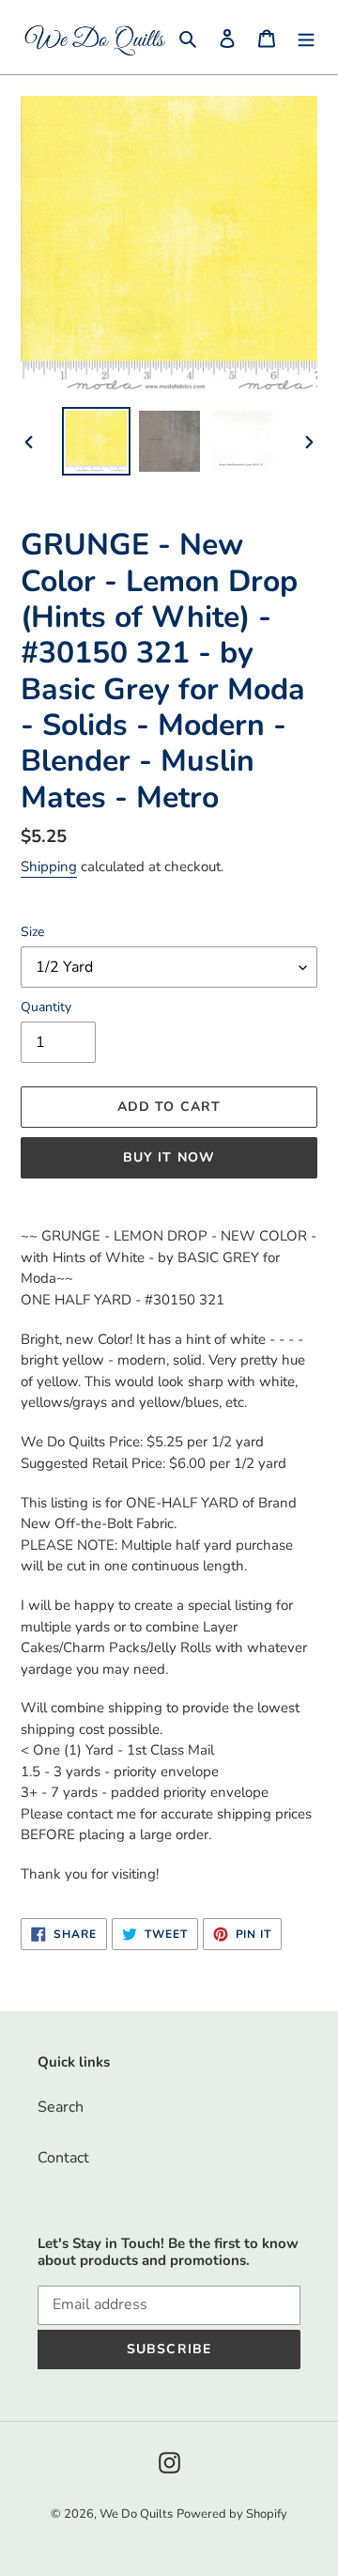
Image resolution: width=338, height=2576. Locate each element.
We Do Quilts (136, 2514)
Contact (63, 2158)
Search (61, 2107)
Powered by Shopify (232, 2514)
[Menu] (306, 38)
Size (32, 932)
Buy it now (169, 1157)
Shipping (49, 866)
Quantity (46, 1007)
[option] (96, 441)
